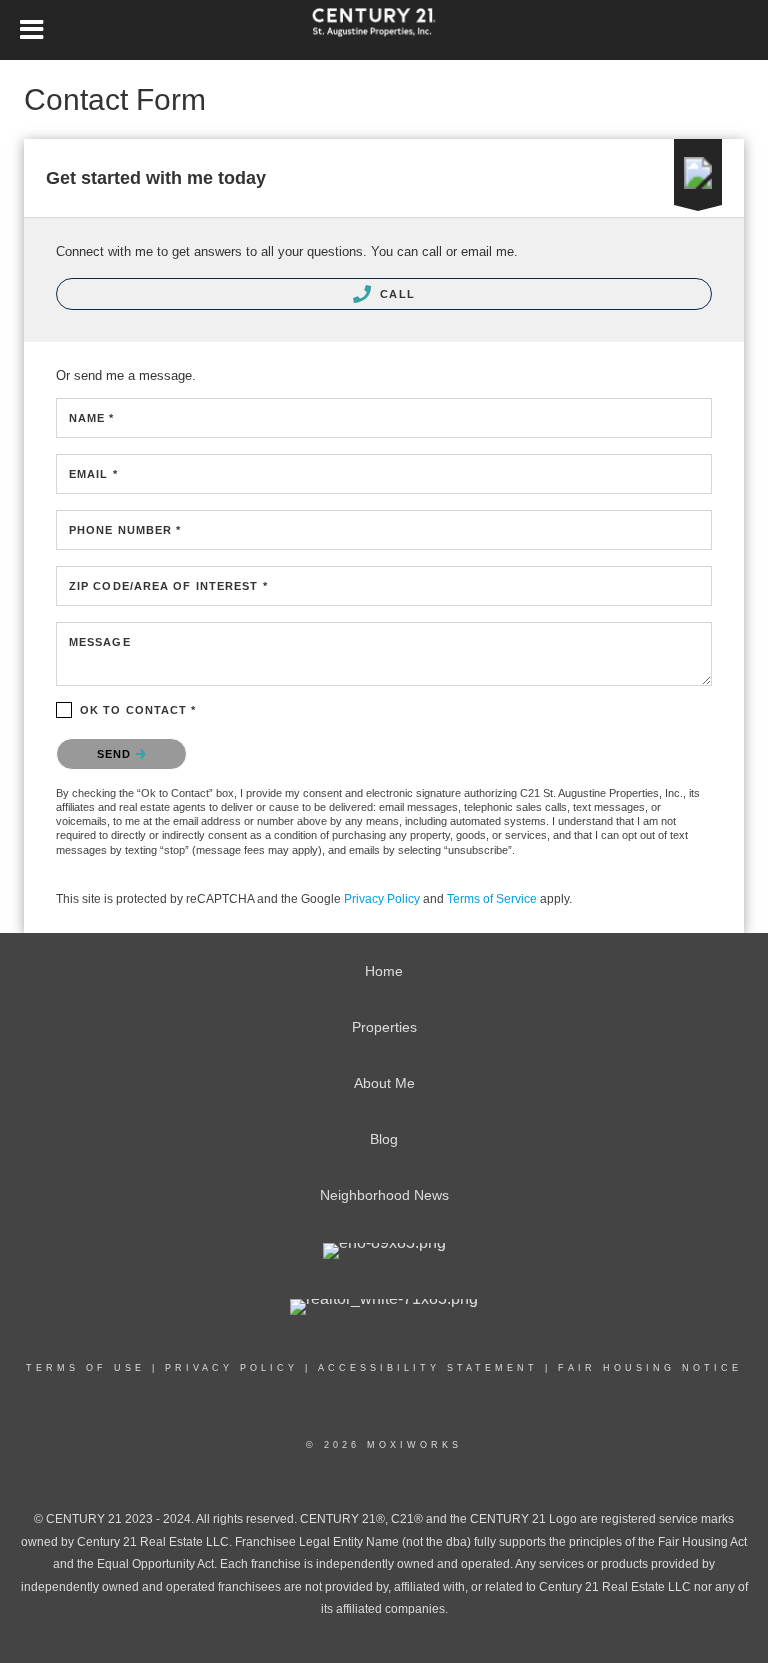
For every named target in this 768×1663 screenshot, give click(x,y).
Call (395, 294)
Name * (92, 418)
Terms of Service (492, 899)
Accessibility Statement (428, 1368)
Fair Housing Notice (650, 1368)
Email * (93, 474)
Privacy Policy (382, 899)
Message (100, 642)
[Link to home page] (384, 30)
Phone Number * (125, 530)
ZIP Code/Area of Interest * (168, 586)
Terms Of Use (85, 1368)
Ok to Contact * (138, 710)
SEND (116, 754)
